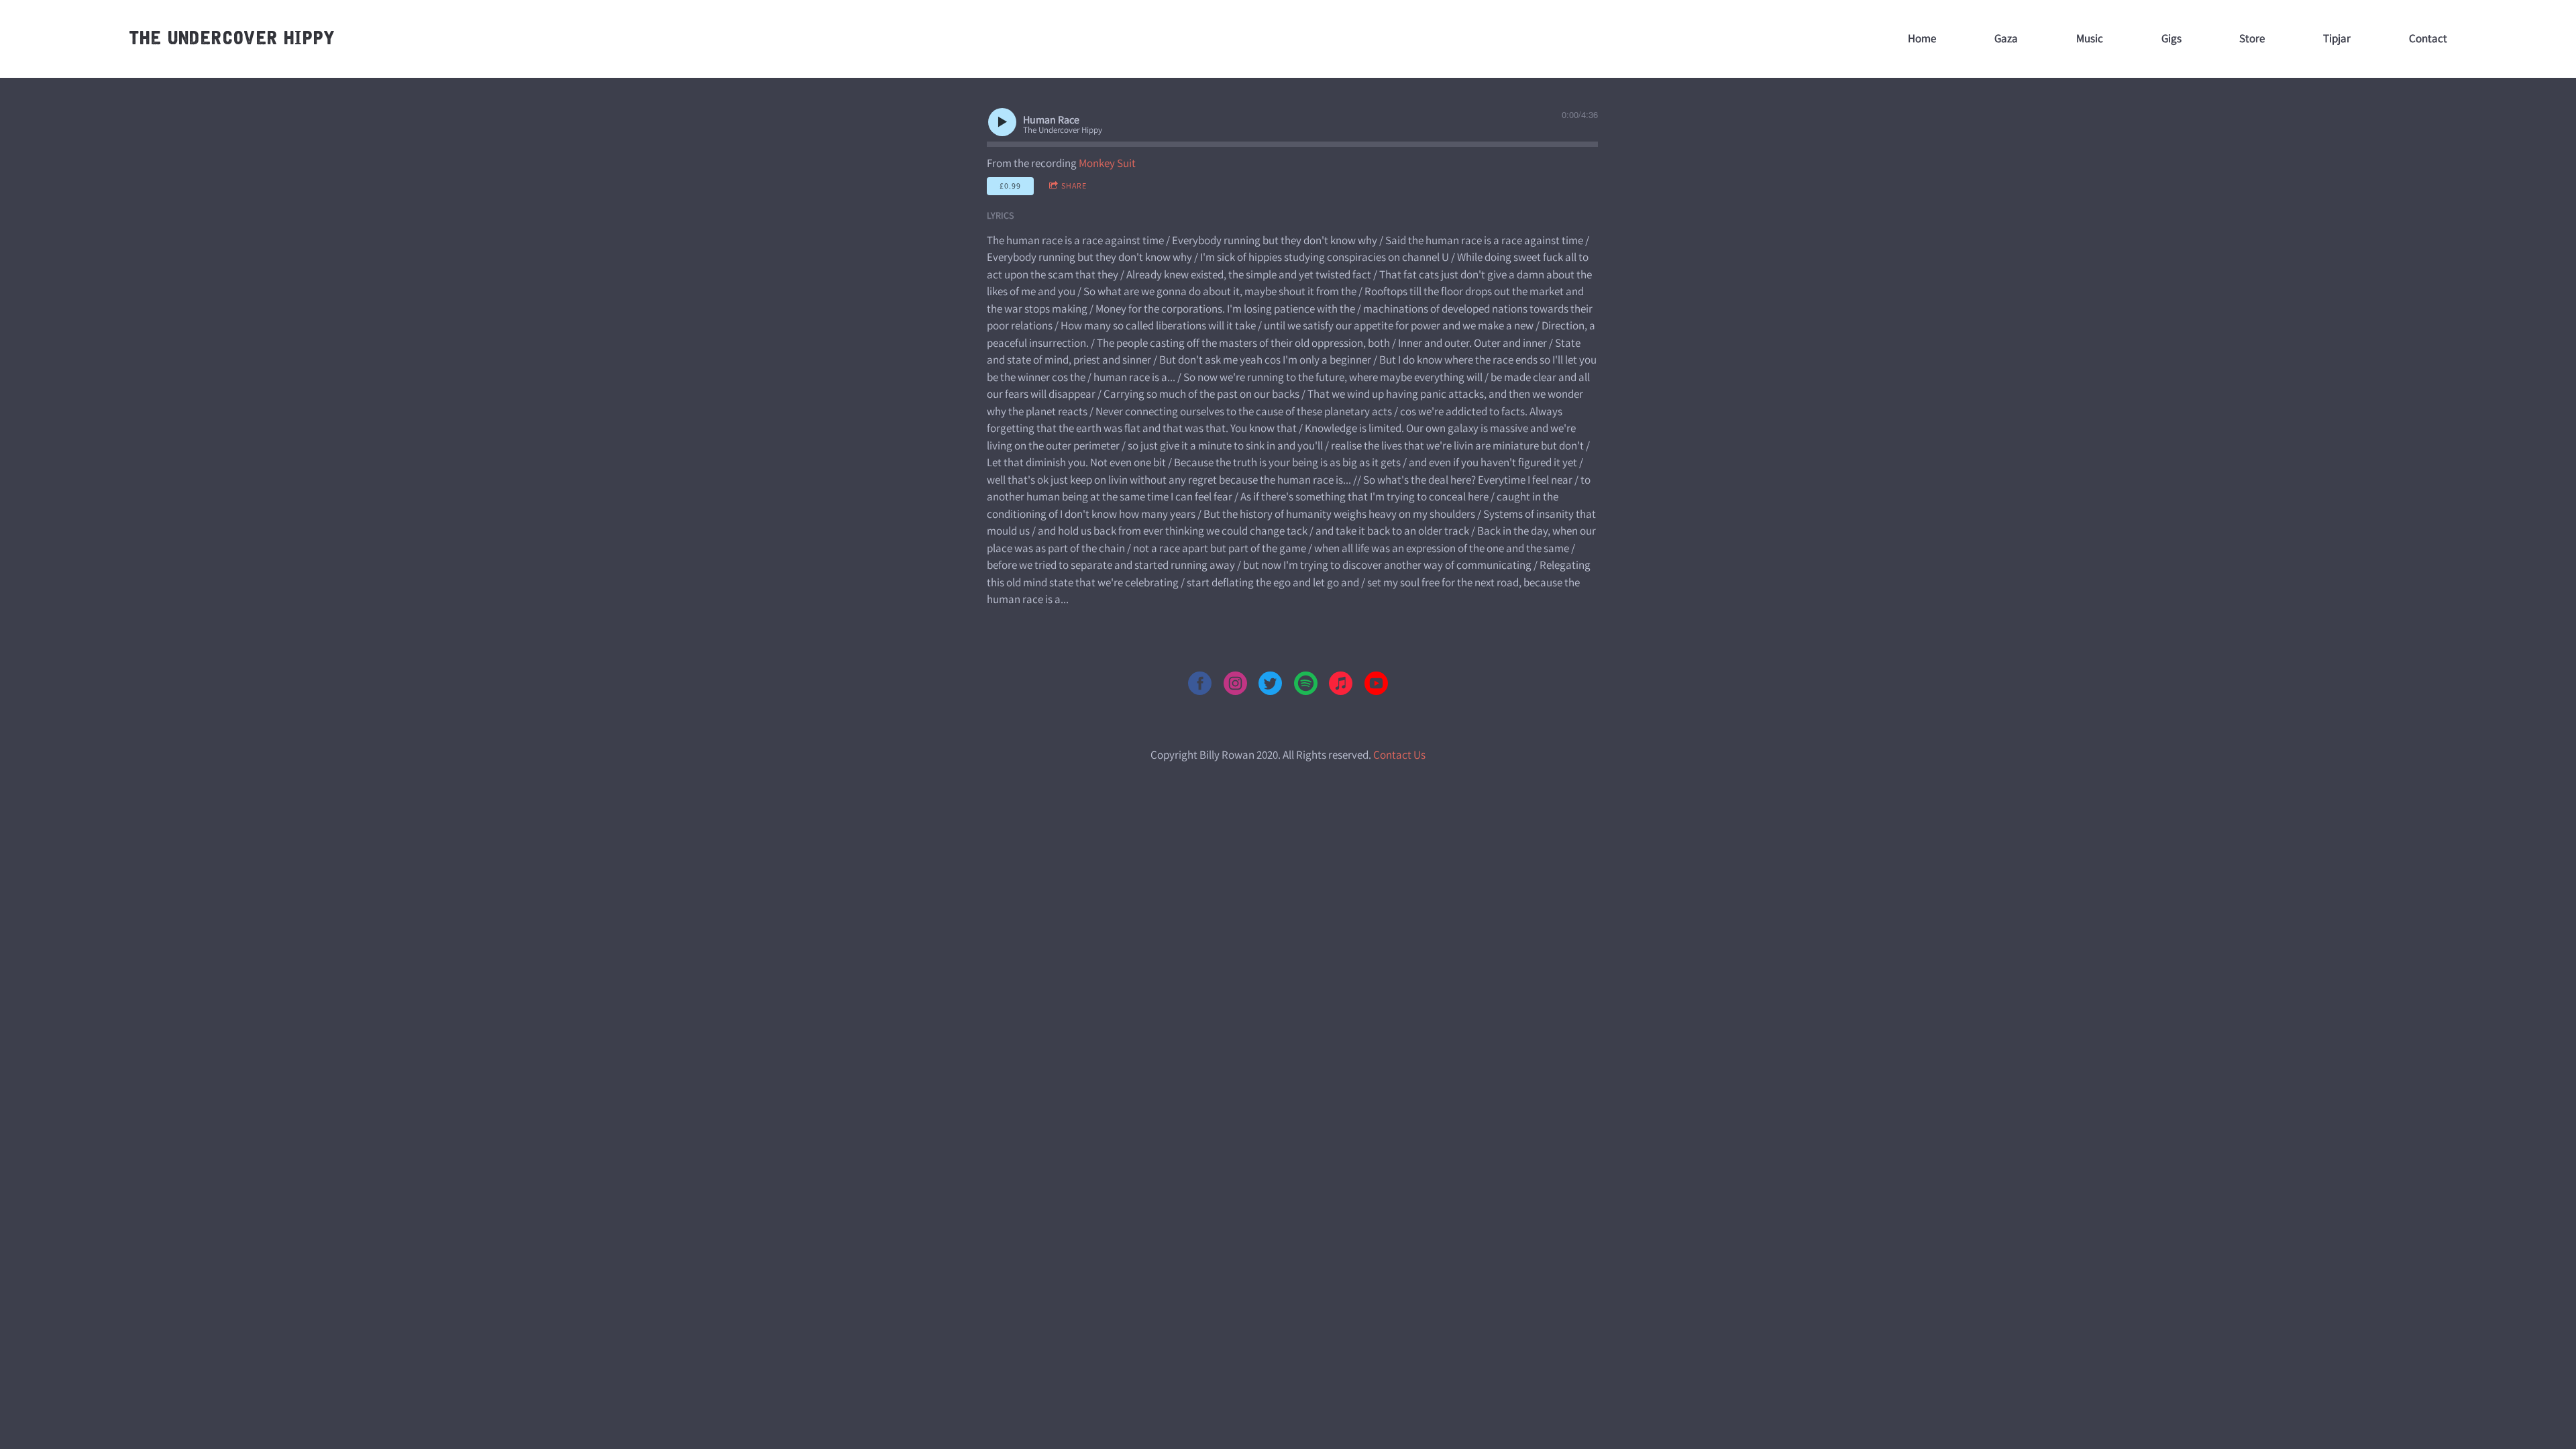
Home (1922, 38)
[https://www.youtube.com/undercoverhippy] (1376, 686)
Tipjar (2337, 38)
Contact (2428, 38)
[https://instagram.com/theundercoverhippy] (1235, 686)
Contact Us (1399, 755)
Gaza (2006, 38)
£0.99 (1010, 185)
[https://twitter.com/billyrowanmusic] (1270, 686)
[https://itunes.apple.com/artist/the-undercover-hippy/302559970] (1341, 686)
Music (2090, 38)
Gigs (2171, 38)
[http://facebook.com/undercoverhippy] (1200, 686)
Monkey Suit (1107, 163)
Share (1074, 185)
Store (2252, 38)
